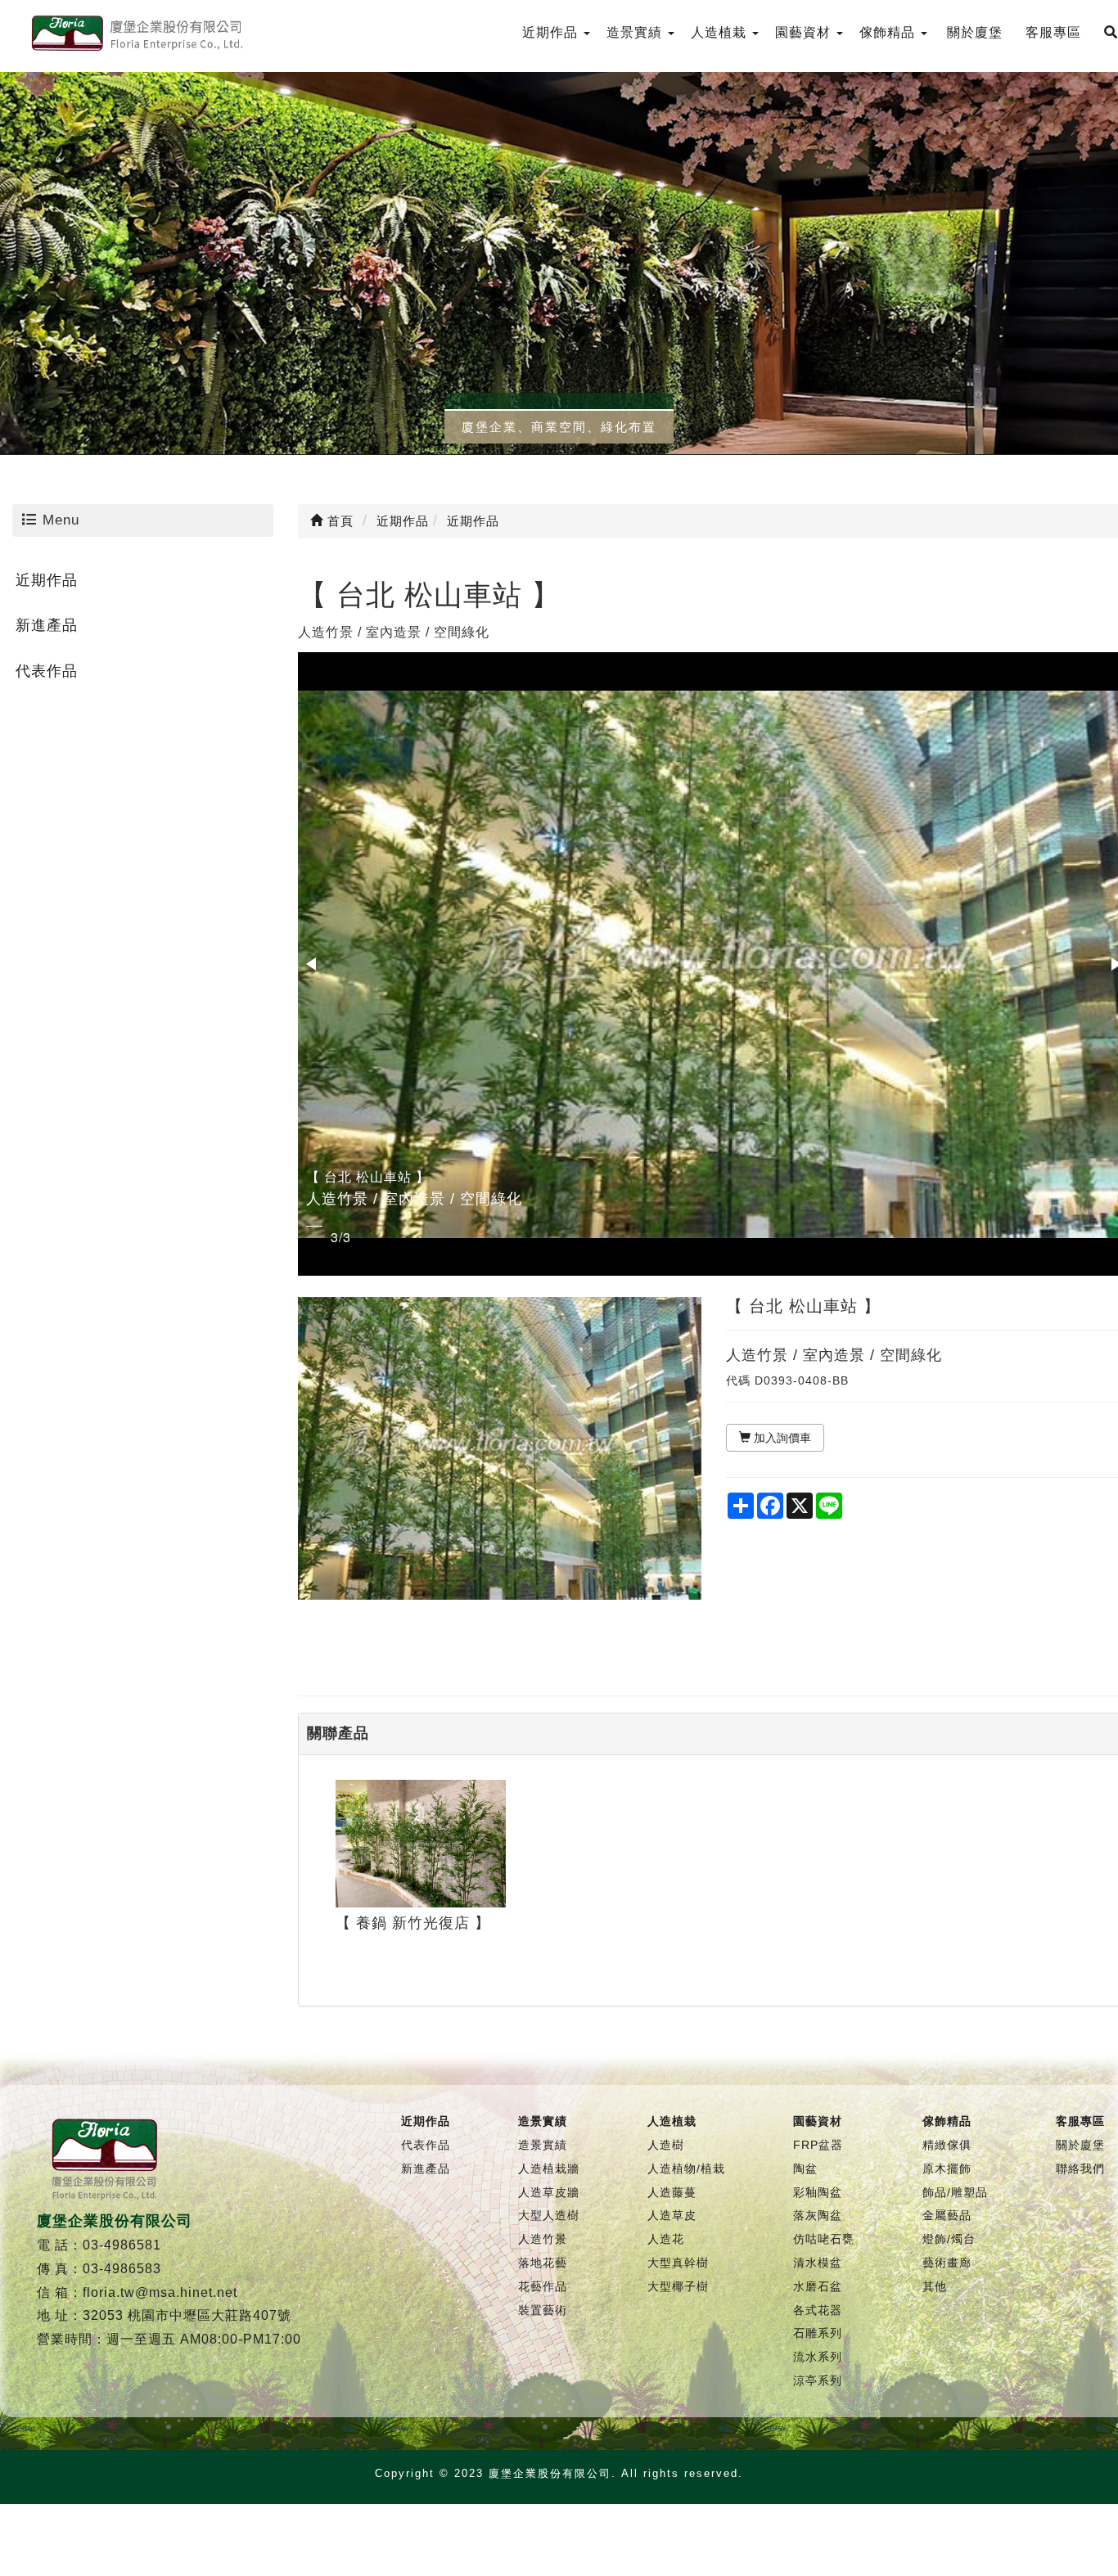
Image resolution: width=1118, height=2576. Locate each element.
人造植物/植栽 (686, 2168)
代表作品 (47, 671)
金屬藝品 (947, 2215)
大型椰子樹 (678, 2286)
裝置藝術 (543, 2310)
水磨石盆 (818, 2286)
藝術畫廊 (947, 2263)
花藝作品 (543, 2286)
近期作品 (47, 580)
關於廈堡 (1080, 2145)
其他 (935, 2286)
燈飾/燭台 (949, 2239)
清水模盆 (818, 2263)
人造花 (666, 2239)
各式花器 (818, 2310)
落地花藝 (543, 2263)
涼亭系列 (818, 2380)
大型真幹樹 (678, 2263)
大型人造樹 (549, 2215)
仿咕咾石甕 (824, 2239)
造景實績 (543, 2145)
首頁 (338, 521)
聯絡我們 (1080, 2168)
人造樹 (666, 2145)
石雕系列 (818, 2333)
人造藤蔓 (672, 2192)
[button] (313, 964)
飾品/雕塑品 (955, 2192)
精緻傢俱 (947, 2145)
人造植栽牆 (549, 2168)
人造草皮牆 (549, 2192)
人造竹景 (543, 2239)
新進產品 (47, 625)
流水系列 (818, 2357)
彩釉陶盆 (818, 2192)
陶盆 (805, 2168)
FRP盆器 (818, 2145)
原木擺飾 (947, 2168)
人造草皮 (672, 2215)
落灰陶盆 (818, 2215)
